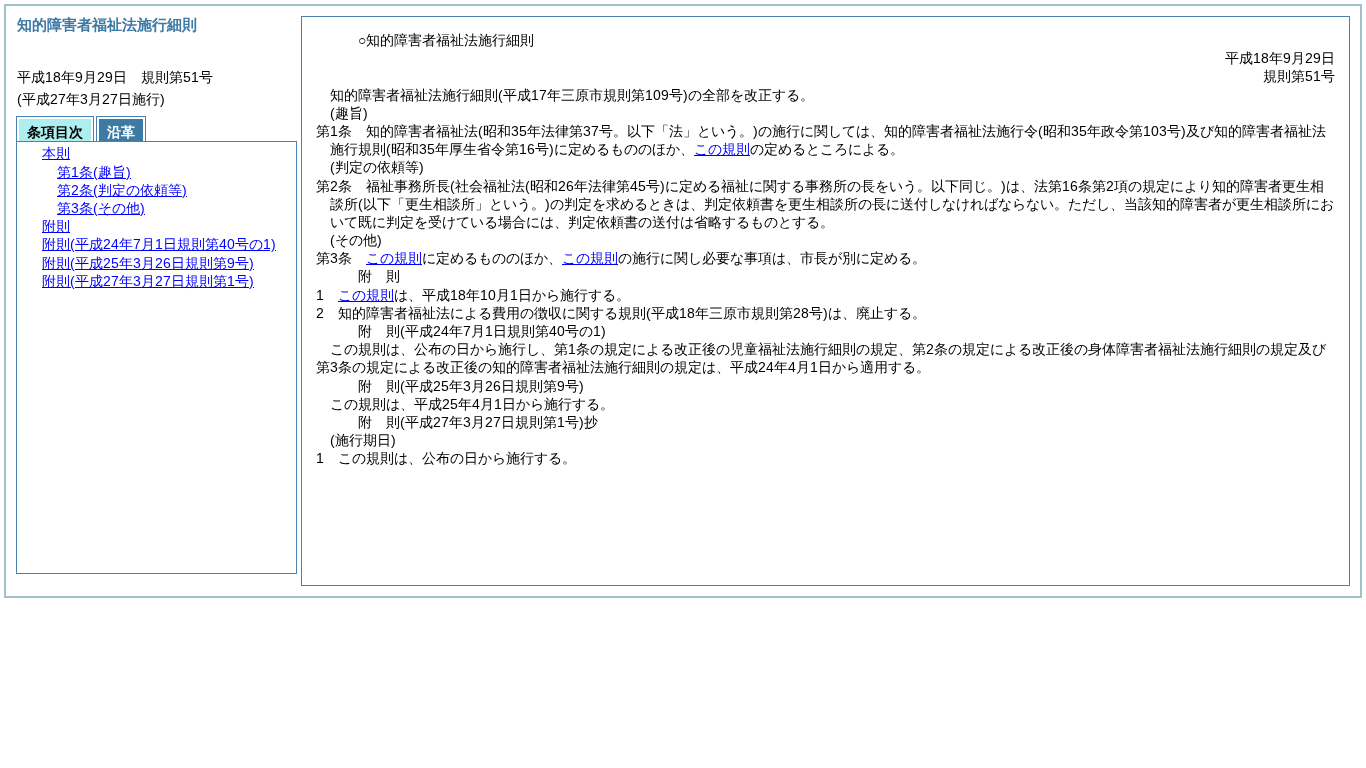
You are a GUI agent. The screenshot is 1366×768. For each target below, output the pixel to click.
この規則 (722, 149)
